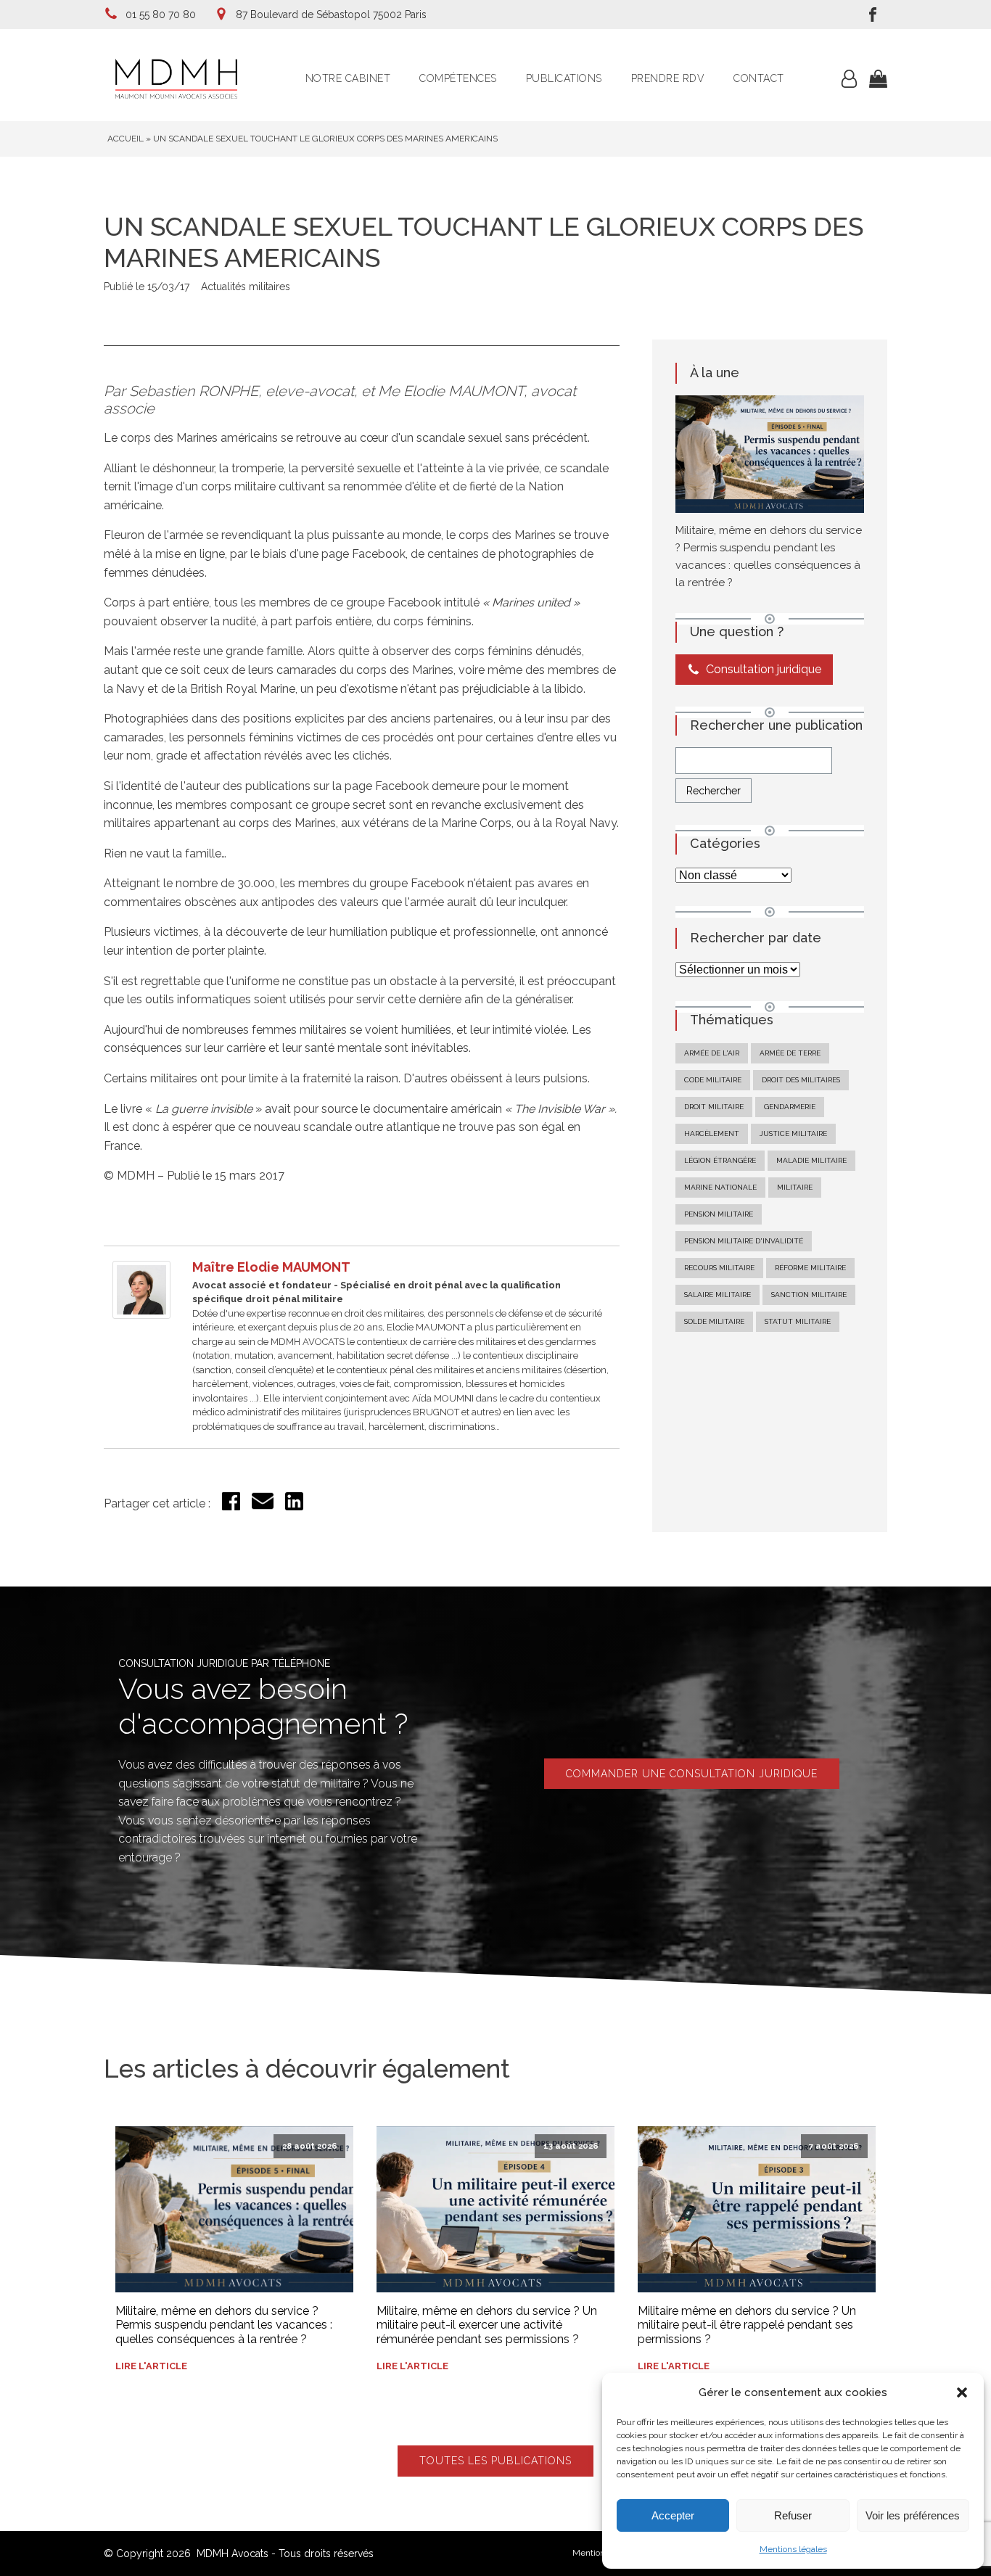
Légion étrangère (720, 1160)
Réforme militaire (810, 1268)
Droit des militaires (801, 1080)
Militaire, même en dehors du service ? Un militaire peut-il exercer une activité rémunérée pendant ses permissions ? (487, 2325)
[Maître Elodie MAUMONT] (141, 1315)
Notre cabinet (348, 78)
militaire (795, 1187)
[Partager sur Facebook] (231, 1506)
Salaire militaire (717, 1295)
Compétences (458, 78)
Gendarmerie (790, 1107)
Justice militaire (793, 1133)
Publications (564, 78)
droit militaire (714, 1107)
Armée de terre (790, 1053)
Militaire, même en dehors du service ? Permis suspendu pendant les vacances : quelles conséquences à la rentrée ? (224, 2325)
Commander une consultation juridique (692, 1774)
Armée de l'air (712, 1053)
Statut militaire (798, 1321)
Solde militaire (714, 1321)
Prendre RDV (668, 78)
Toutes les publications (495, 2461)
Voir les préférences (913, 2515)
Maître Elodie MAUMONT (271, 1267)
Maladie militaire (811, 1160)
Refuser (793, 2515)
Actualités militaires (246, 287)
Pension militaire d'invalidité (744, 1241)
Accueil (126, 139)
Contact (759, 78)
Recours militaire (719, 1268)
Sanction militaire (809, 1295)
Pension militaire (719, 1214)
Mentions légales (793, 2549)
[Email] (263, 1508)
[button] (962, 2392)
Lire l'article (151, 2366)
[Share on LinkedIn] (294, 1506)
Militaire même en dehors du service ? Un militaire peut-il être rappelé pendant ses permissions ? (747, 2325)
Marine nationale (720, 1187)
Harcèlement (712, 1133)
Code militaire (713, 1080)
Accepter (673, 2515)
